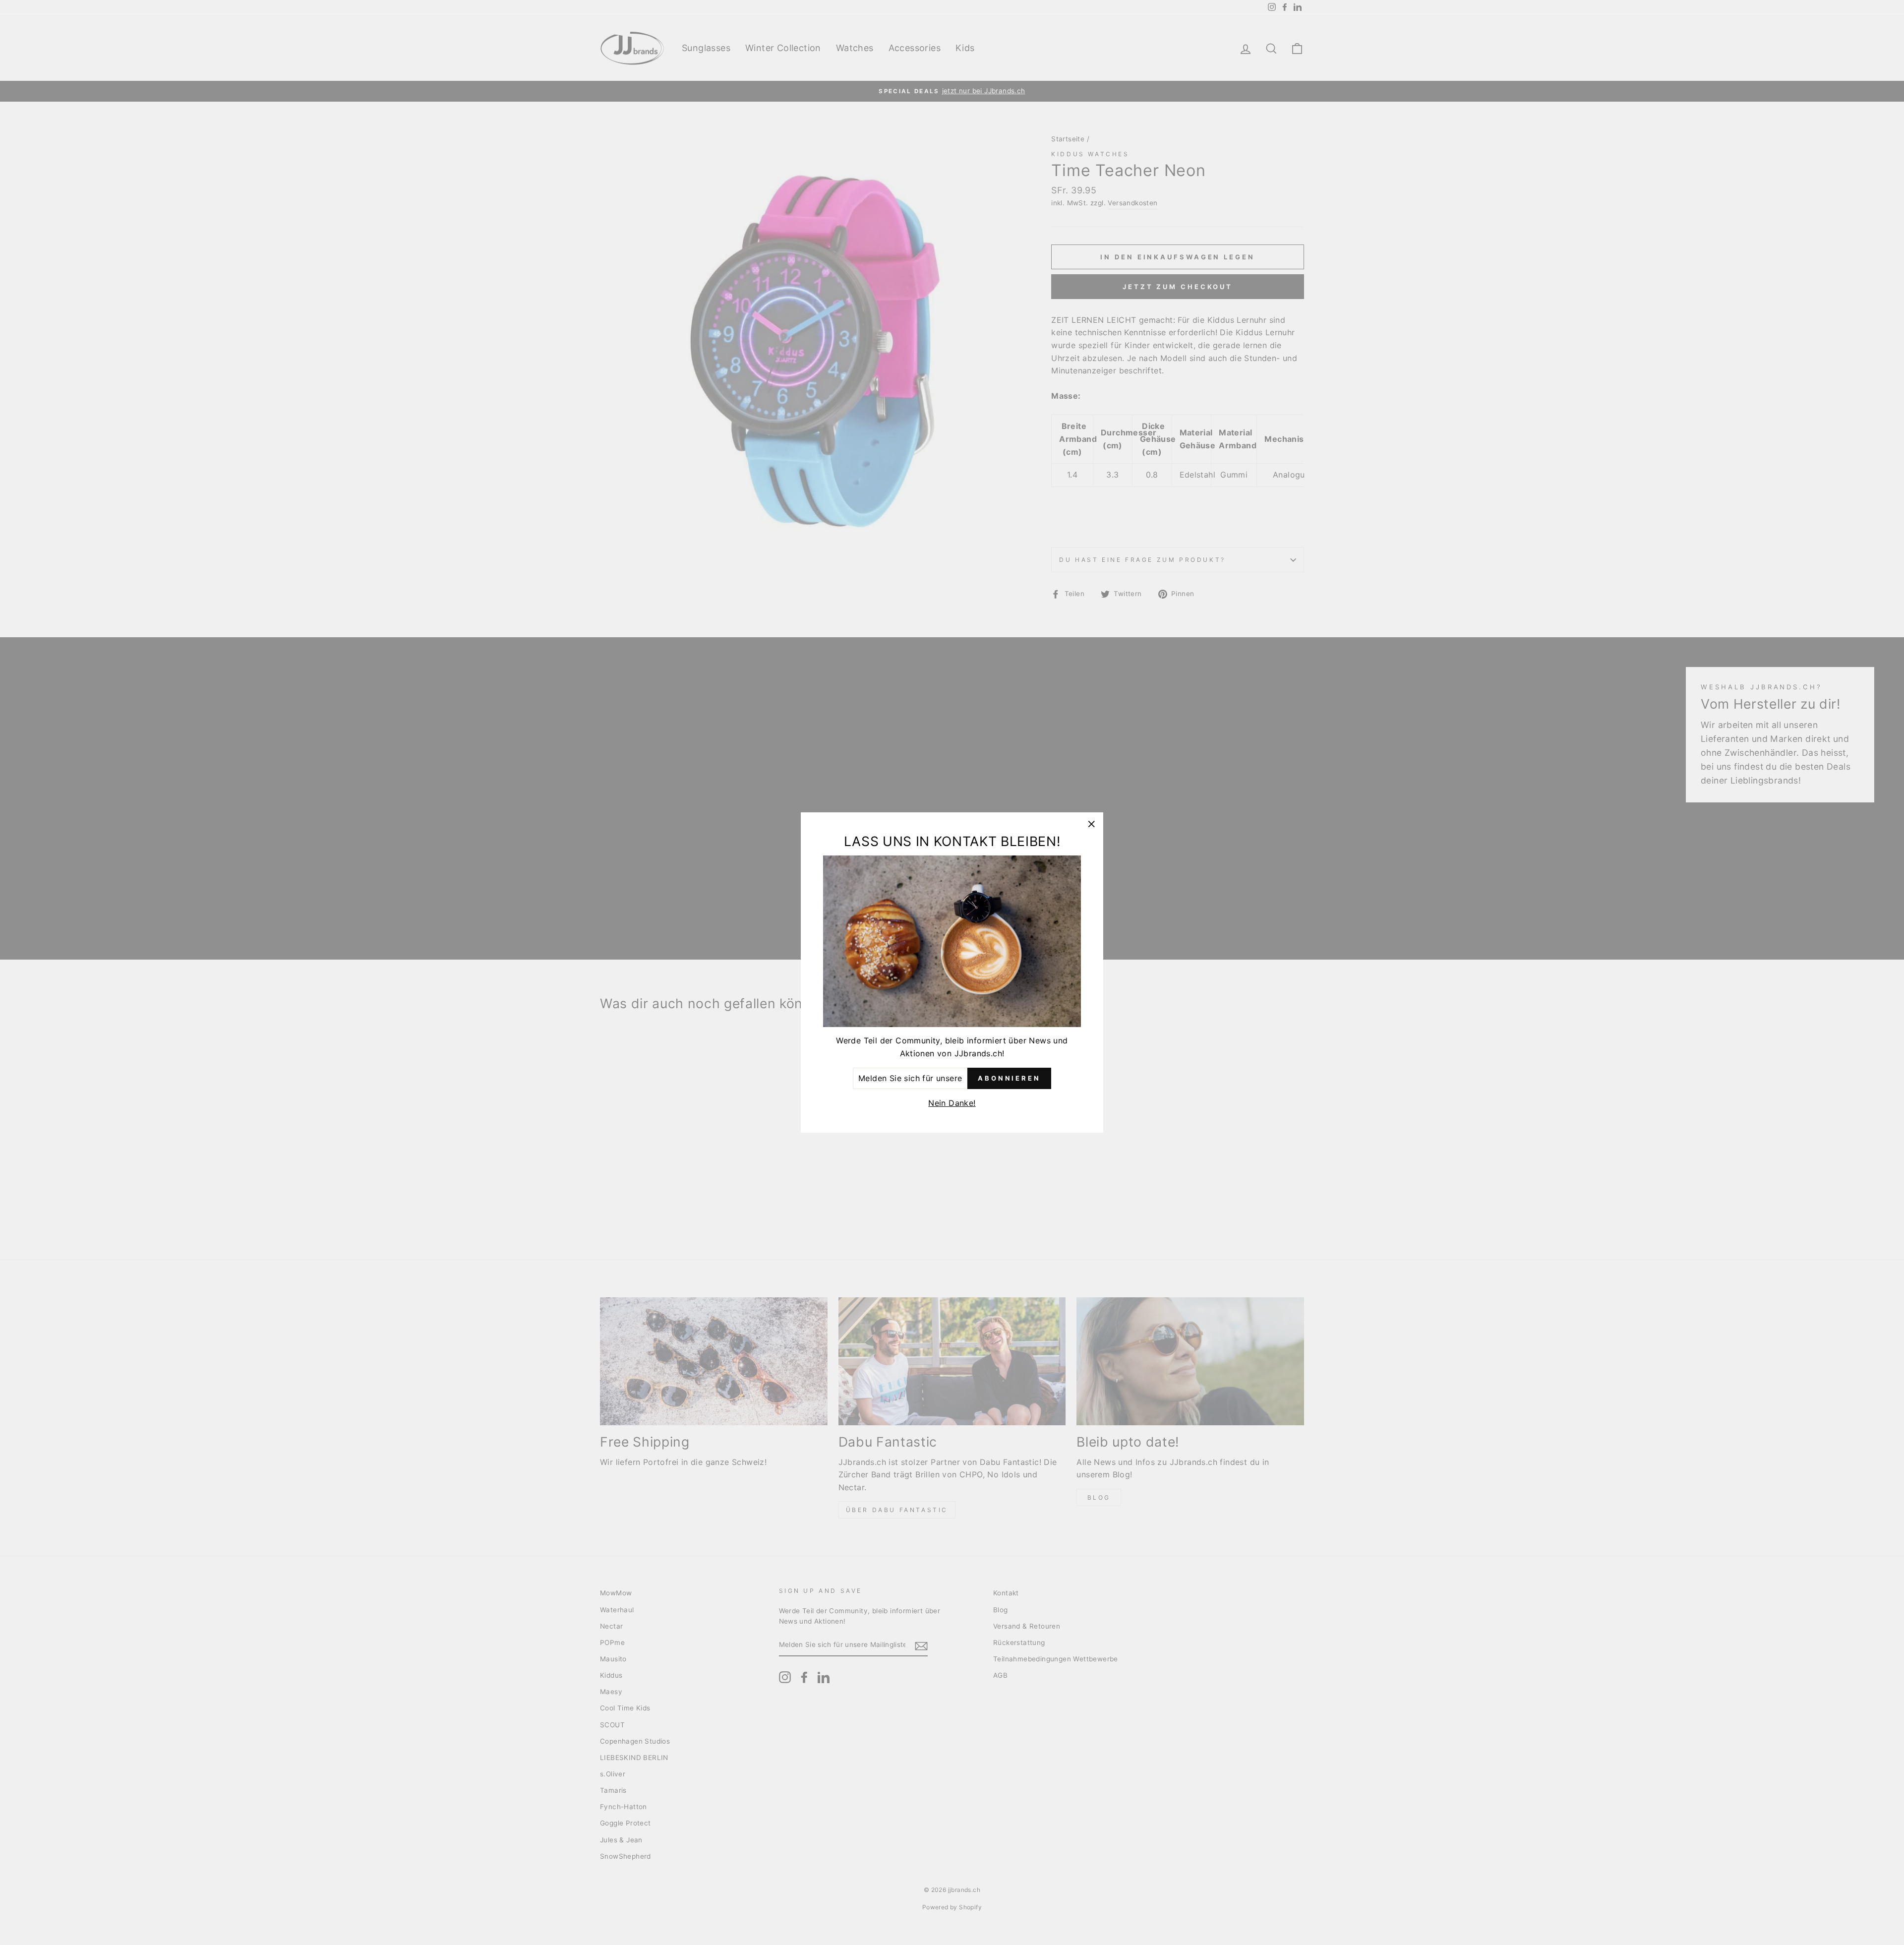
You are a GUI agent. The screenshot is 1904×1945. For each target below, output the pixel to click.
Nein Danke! (952, 1103)
